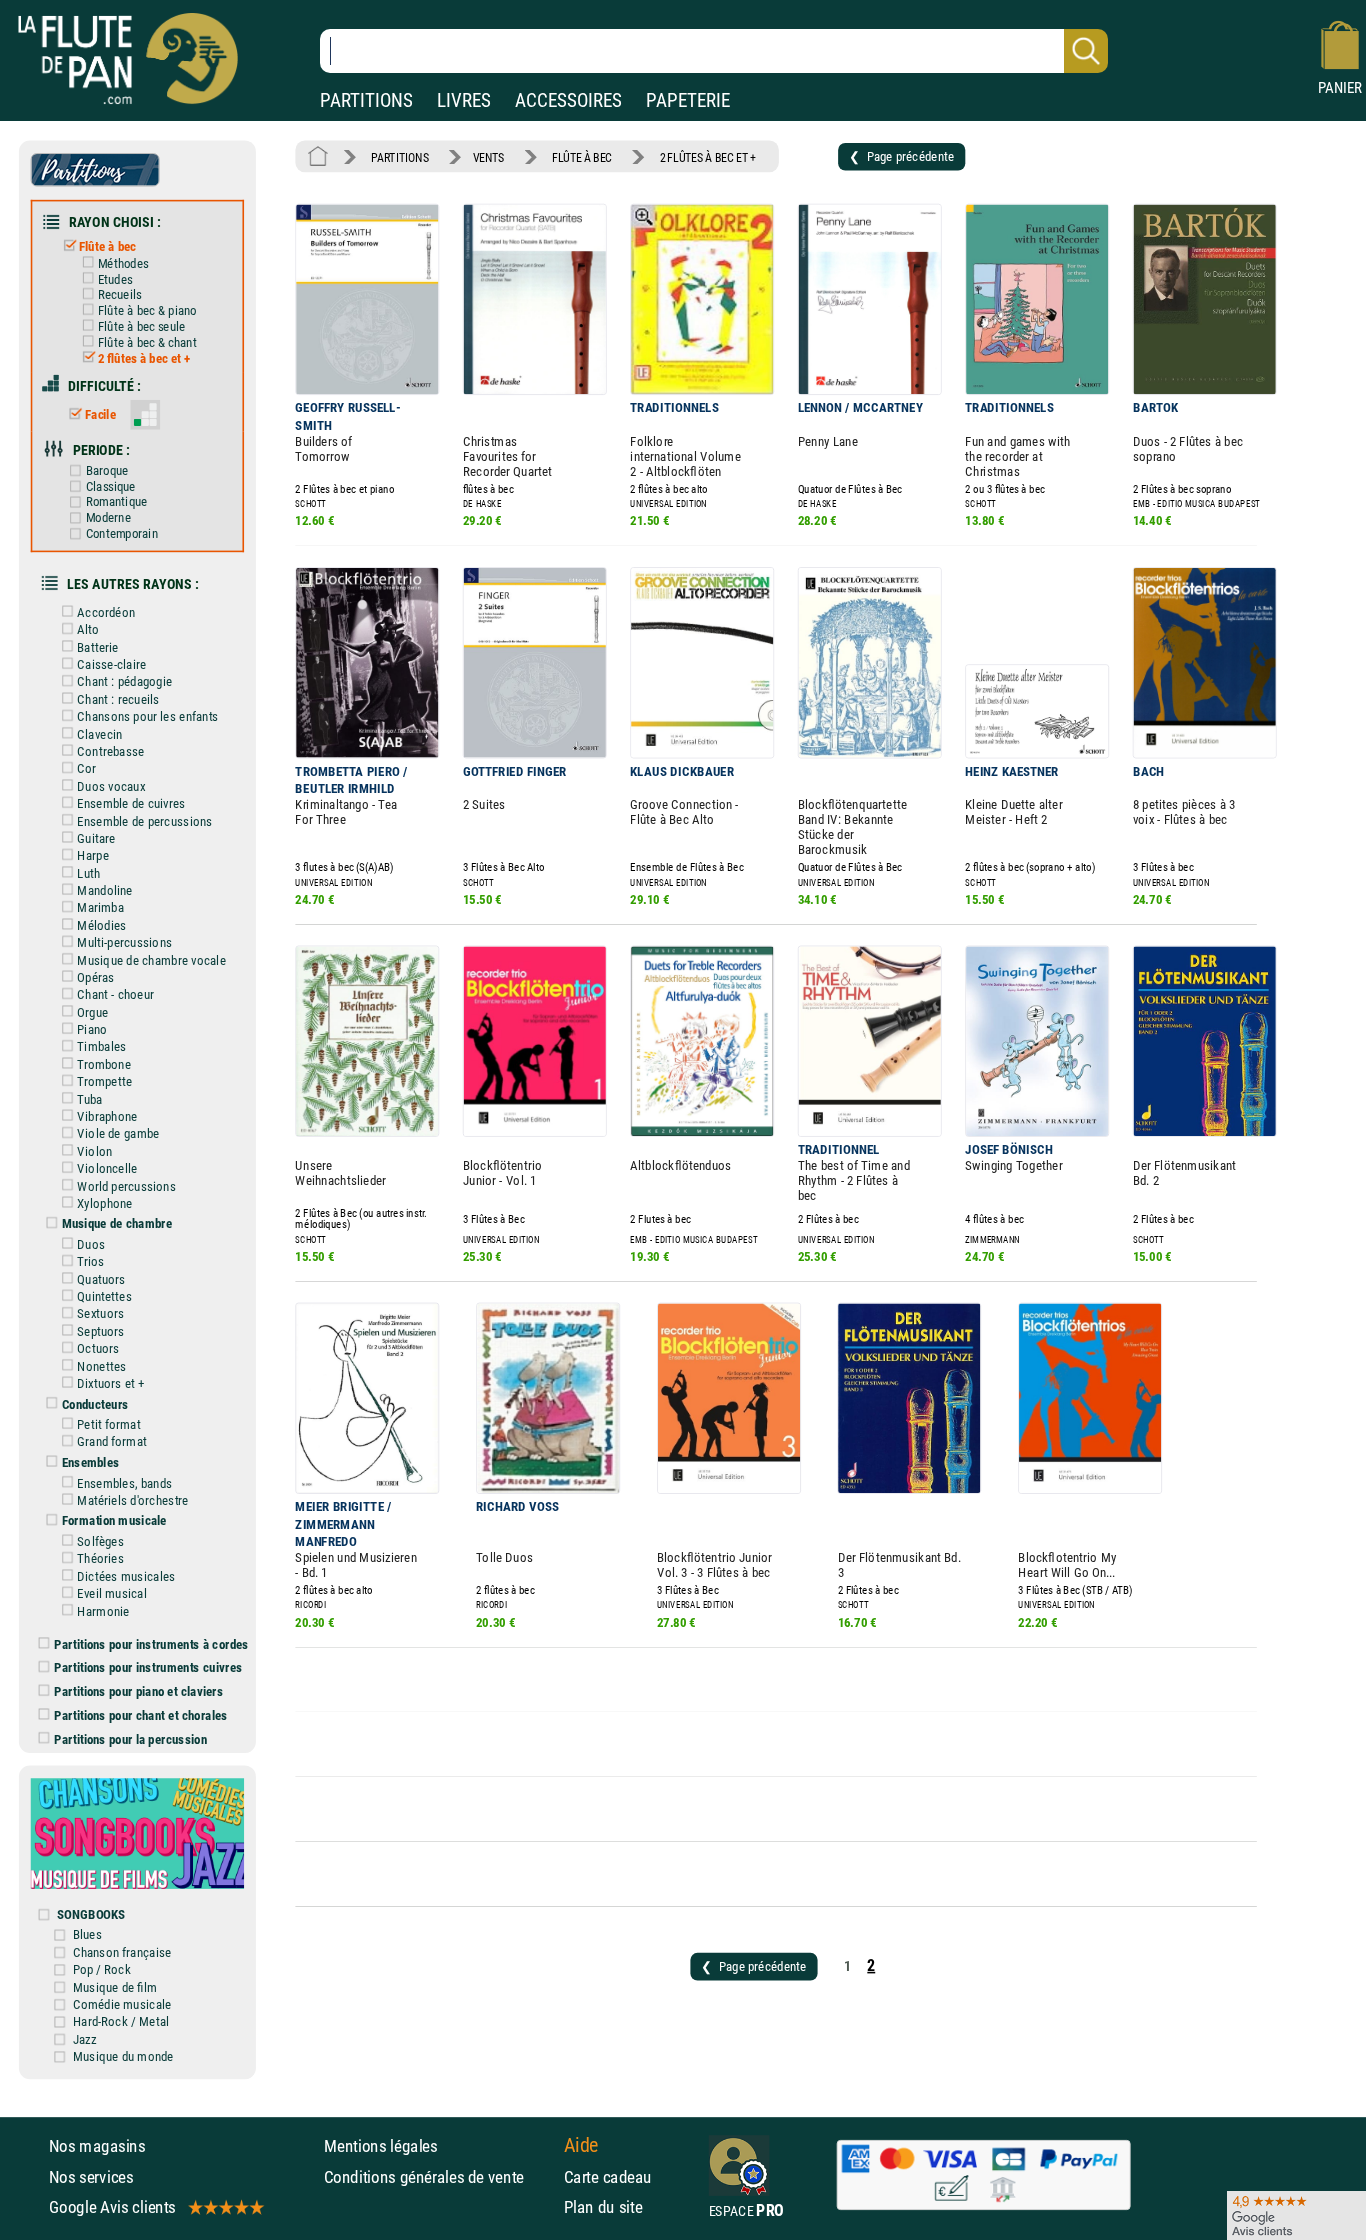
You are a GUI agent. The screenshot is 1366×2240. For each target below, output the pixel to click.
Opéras (95, 977)
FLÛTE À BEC (582, 157)
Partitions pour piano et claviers (139, 1691)
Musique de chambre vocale (151, 960)
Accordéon (106, 612)
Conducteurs (95, 1404)
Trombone (104, 1064)
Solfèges (100, 1541)
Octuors (98, 1349)
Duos (91, 1244)
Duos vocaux (111, 786)
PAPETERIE (688, 100)
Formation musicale (114, 1521)
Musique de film (115, 1987)
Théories (100, 1559)
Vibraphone (107, 1116)
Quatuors (101, 1279)
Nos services (91, 2176)
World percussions (126, 1186)
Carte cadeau (608, 2176)
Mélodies (101, 925)
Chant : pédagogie (124, 682)
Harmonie (103, 1611)
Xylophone (104, 1203)
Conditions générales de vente (439, 2176)
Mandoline (104, 890)
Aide (581, 2145)
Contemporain (122, 533)
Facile (100, 414)
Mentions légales (381, 2146)
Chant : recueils (118, 699)
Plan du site (603, 2207)
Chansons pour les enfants (147, 717)
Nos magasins (97, 2146)
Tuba (89, 1099)
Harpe (93, 856)
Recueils (119, 295)
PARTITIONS (366, 100)
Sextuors (100, 1314)
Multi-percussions (124, 943)
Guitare (96, 838)
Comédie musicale (122, 2004)
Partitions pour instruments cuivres (148, 1668)
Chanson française (122, 1952)
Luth (88, 873)
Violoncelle (107, 1168)
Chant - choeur (115, 995)
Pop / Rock (102, 1970)
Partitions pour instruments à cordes (151, 1644)
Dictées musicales (126, 1576)
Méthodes (123, 263)
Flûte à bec (108, 247)
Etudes (115, 279)
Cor (86, 769)
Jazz (85, 2039)
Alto (88, 630)
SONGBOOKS (91, 1914)
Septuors (100, 1331)
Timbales (101, 1047)
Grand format (111, 1442)
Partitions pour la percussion (130, 1739)
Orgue (92, 1012)
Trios (90, 1262)
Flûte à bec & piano (147, 310)
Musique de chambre (117, 1224)
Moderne (108, 517)
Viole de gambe (118, 1134)
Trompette (104, 1082)
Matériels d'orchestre (132, 1500)
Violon (94, 1151)
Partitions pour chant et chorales (141, 1715)
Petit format (108, 1424)
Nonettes (101, 1366)
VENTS (489, 157)
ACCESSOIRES (568, 100)
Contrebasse (110, 751)
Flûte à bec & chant (147, 342)
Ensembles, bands (124, 1483)
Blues (87, 1935)
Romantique (116, 502)
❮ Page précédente (902, 156)
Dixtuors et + (110, 1383)
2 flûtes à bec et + (144, 358)
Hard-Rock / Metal (121, 2022)
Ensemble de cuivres (131, 804)
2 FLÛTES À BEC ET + (708, 157)
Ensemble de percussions (144, 821)
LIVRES (464, 100)
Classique (110, 486)
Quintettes (104, 1296)
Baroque (107, 470)
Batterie (97, 647)
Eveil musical (111, 1594)
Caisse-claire (111, 664)
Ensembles (91, 1462)
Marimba (100, 908)
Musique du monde (123, 2056)
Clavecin (99, 734)
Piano (92, 1029)
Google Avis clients (112, 2207)
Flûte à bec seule (142, 326)
